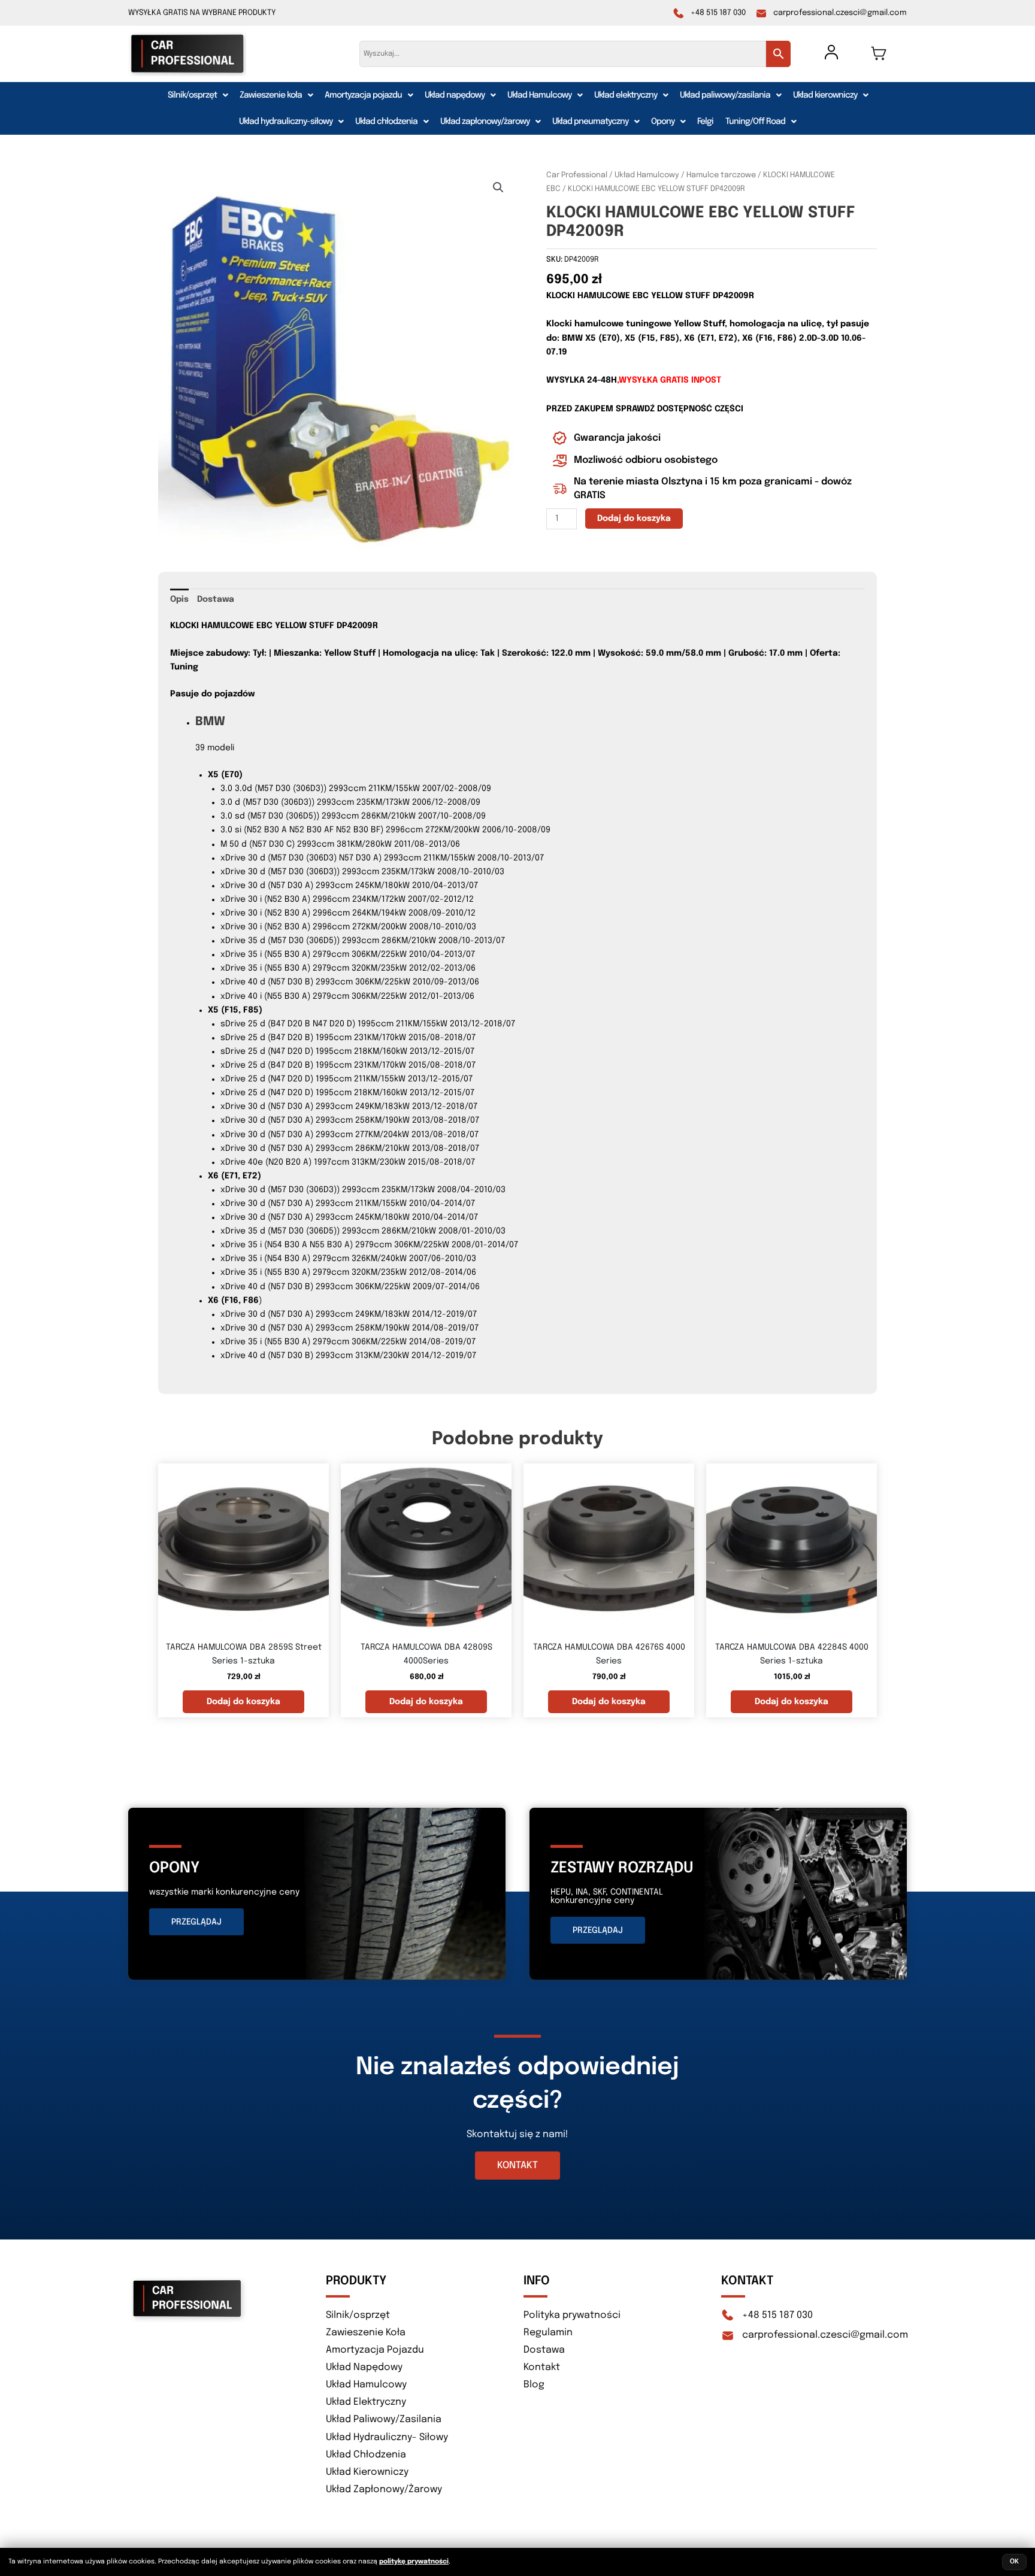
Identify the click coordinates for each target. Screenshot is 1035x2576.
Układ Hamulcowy (539, 95)
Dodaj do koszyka (634, 519)
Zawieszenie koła (271, 95)
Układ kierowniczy (825, 95)
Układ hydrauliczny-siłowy (286, 122)
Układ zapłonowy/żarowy (485, 122)
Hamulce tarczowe (721, 175)
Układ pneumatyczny (590, 122)
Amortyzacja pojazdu (363, 95)
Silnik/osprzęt (192, 95)
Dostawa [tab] (216, 599)
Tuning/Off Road (755, 122)
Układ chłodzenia (386, 122)
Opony (663, 122)
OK (1014, 2562)
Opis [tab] (179, 599)
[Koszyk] (879, 53)
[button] (198, 95)
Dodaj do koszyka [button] (243, 1702)
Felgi (705, 122)
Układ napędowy (455, 95)
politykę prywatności (414, 2562)
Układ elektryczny (626, 95)
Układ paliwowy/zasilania (725, 95)
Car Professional (577, 175)
